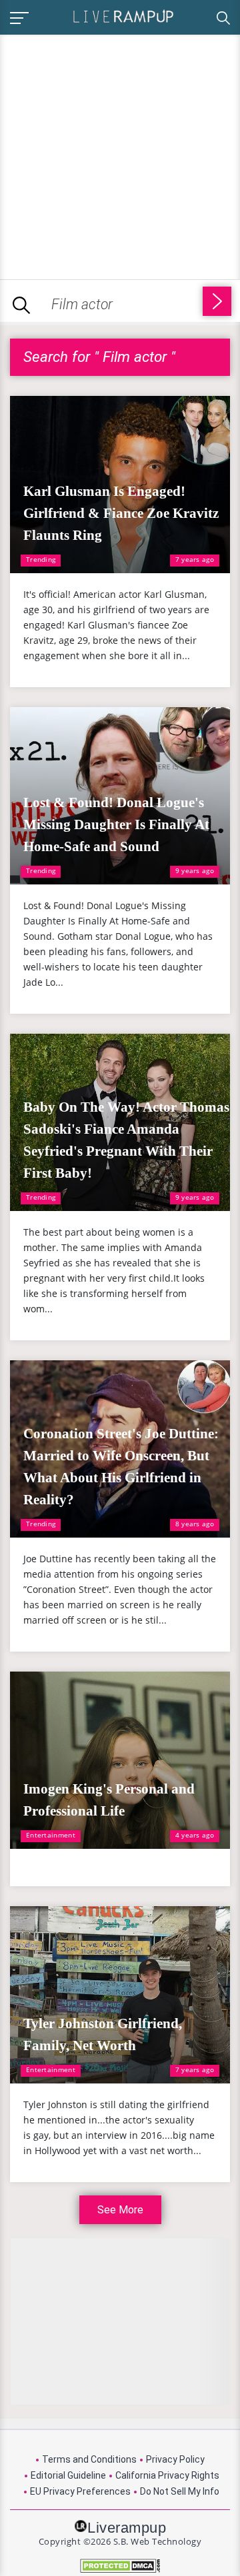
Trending (41, 559)
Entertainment (51, 1835)
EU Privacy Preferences (80, 2491)
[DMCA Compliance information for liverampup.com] (120, 2566)
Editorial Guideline (68, 2475)
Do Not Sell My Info (180, 2491)
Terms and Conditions (89, 2459)
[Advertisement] (120, 155)
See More (120, 2210)
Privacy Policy (175, 2459)
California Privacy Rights (167, 2475)
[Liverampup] (123, 16)
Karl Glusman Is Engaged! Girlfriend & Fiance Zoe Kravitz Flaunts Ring (121, 513)
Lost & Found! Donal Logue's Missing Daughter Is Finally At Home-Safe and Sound (116, 824)
